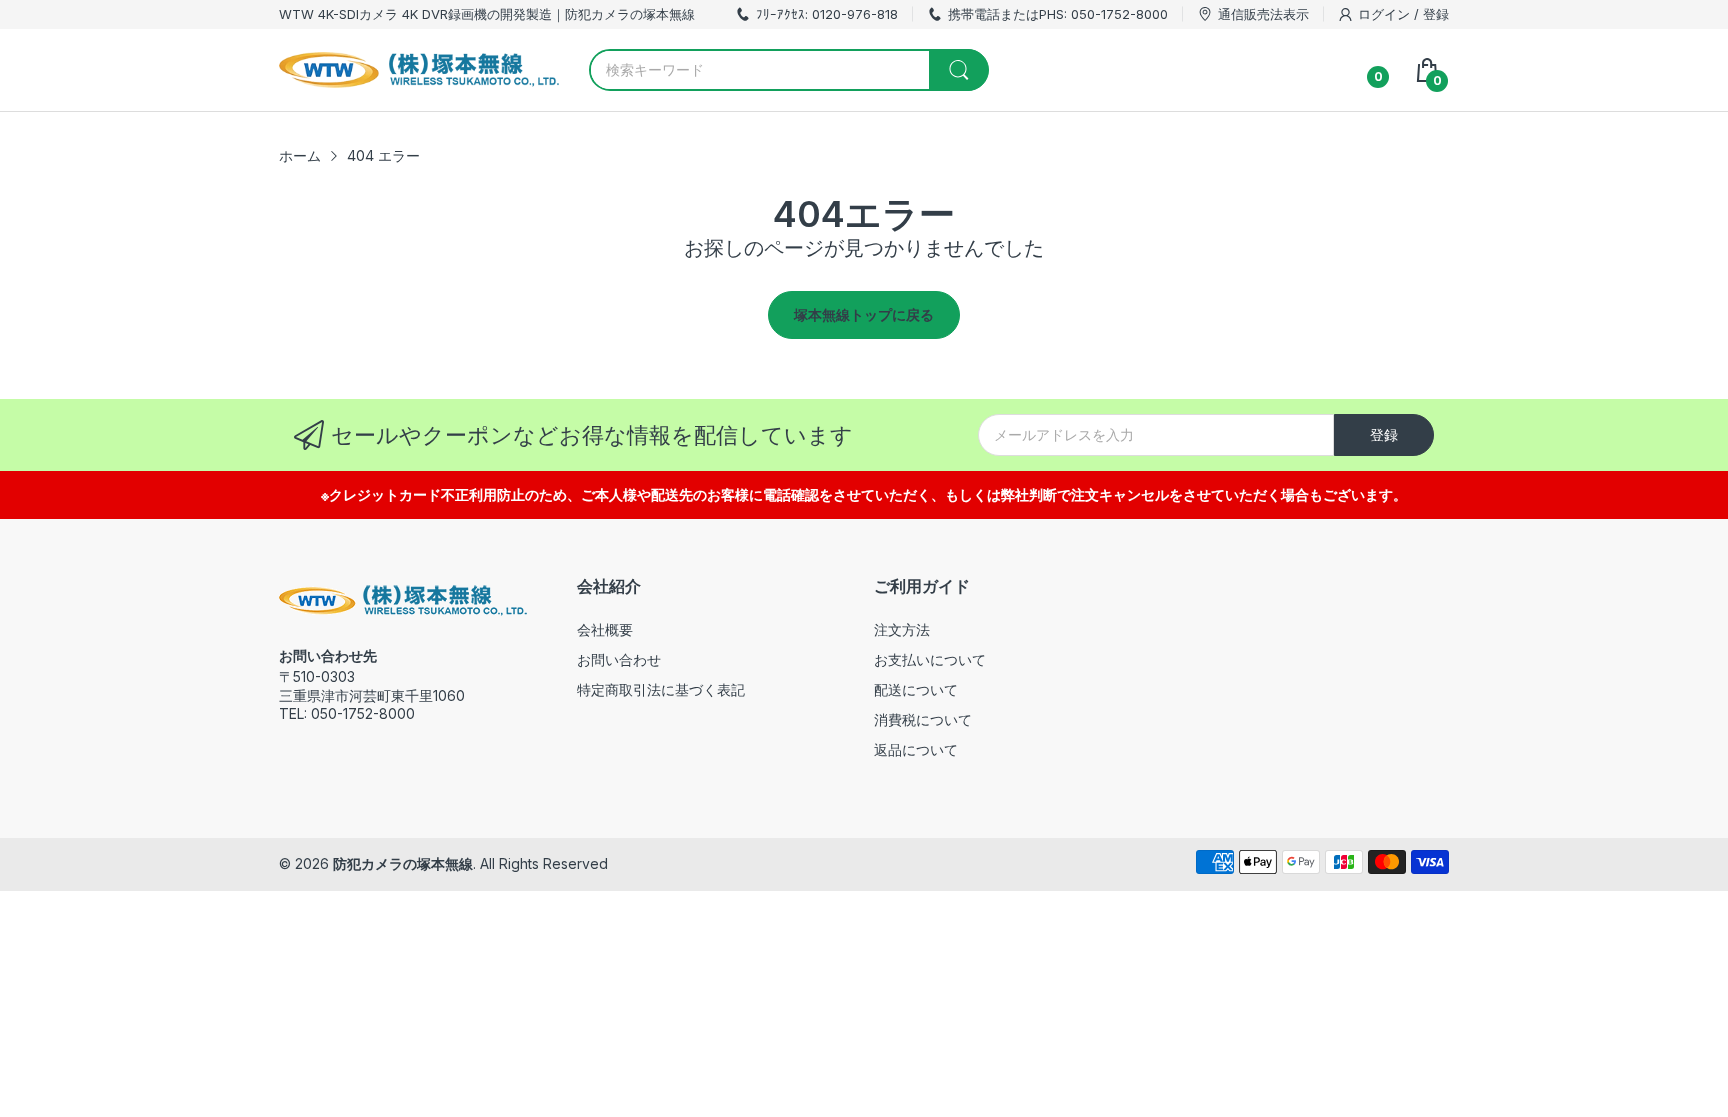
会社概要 (605, 629)
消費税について (923, 719)
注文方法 (902, 629)
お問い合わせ (619, 659)
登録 (1436, 14)
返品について (916, 749)
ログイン (1386, 14)
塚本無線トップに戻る (864, 314)
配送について (916, 689)
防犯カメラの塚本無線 (403, 863)
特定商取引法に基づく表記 (661, 689)
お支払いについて (930, 659)
